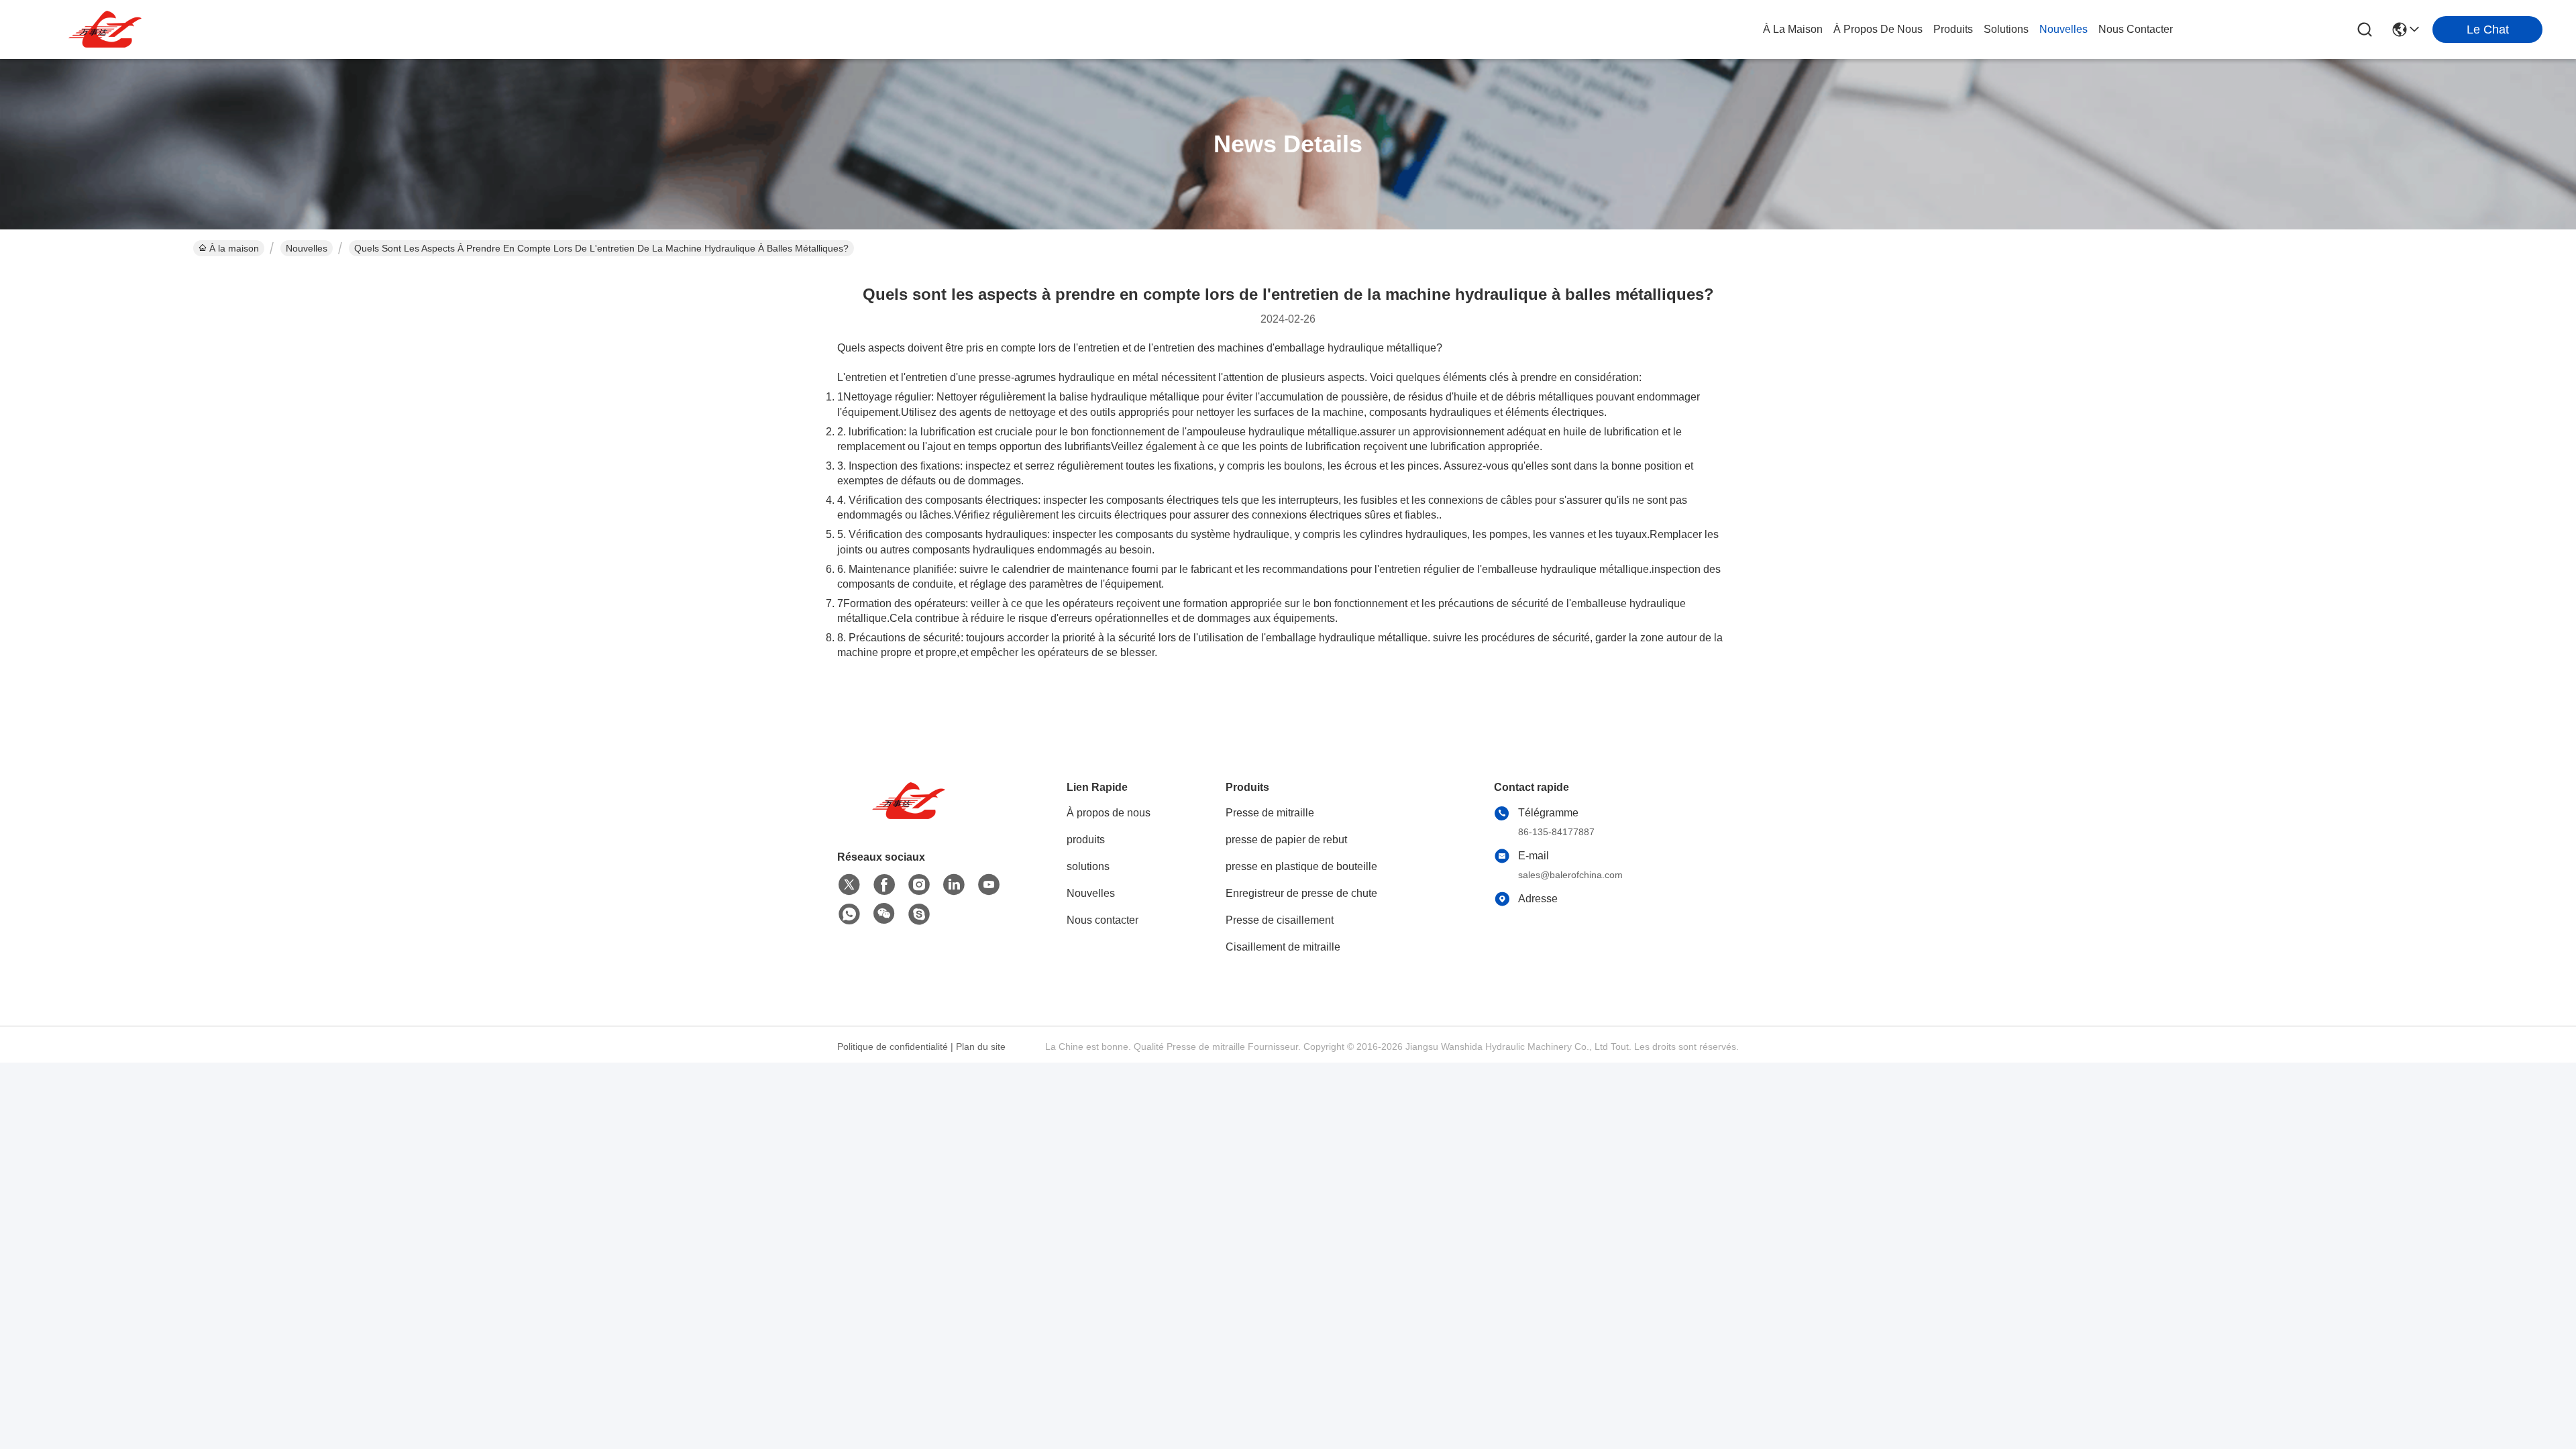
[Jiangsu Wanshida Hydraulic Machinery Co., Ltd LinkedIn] (954, 885)
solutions (2006, 29)
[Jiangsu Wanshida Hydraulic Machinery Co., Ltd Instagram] (919, 885)
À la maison (1793, 29)
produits (1953, 29)
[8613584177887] (849, 914)
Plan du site (981, 1046)
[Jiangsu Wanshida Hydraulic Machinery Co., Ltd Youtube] (989, 885)
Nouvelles (307, 248)
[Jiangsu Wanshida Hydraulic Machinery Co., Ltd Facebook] (884, 885)
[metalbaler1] (919, 914)
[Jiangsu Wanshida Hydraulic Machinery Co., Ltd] (107, 30)
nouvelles (2063, 29)
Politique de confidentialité (893, 1046)
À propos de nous (1878, 29)
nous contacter (2136, 29)
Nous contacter (1103, 920)
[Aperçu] (911, 817)
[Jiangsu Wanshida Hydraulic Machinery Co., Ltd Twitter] (849, 885)
